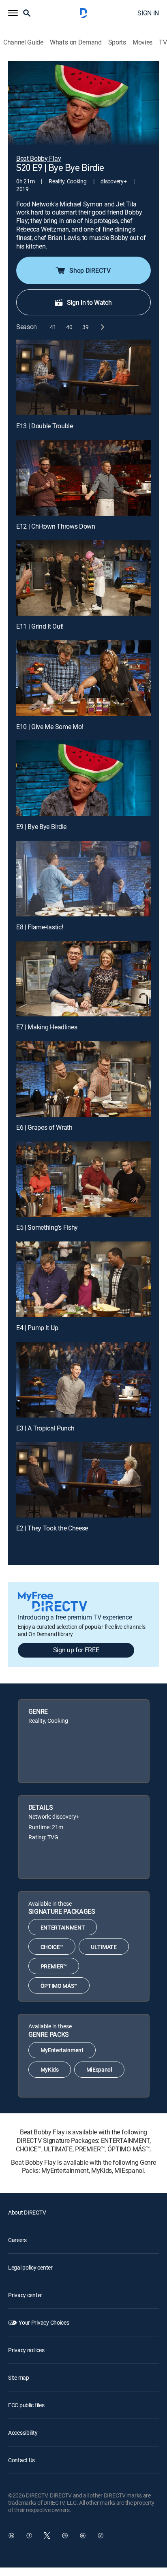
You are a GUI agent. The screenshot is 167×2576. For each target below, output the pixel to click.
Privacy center (25, 2295)
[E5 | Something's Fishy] (83, 1179)
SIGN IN (148, 13)
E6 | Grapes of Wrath (44, 1127)
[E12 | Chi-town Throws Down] (83, 478)
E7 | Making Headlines (47, 1027)
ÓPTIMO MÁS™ (59, 1986)
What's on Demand (76, 42)
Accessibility (23, 2433)
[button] (13, 13)
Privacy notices (26, 2350)
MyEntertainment (62, 2050)
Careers (17, 2240)
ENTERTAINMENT (63, 1927)
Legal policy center (30, 2267)
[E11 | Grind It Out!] (83, 578)
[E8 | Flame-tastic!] (83, 879)
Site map (19, 2377)
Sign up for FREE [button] (76, 1650)
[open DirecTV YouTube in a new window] (83, 2536)
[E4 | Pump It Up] (83, 1279)
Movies (142, 42)
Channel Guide (23, 42)
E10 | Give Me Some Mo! (50, 727)
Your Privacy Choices (44, 2322)
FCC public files (26, 2405)
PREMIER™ (54, 1966)
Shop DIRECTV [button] (90, 270)
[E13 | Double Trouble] (83, 377)
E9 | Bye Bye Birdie (41, 827)
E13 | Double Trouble (45, 426)
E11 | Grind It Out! (40, 626)
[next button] (102, 327)
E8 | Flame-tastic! (40, 927)
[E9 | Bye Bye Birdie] (83, 778)
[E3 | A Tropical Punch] (83, 1380)
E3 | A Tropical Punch (45, 1428)
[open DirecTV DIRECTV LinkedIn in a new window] (11, 2536)
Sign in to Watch (89, 302)
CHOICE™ (52, 1947)
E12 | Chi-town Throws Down (56, 526)
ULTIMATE (104, 1947)
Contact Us (21, 2460)
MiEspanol (99, 2069)
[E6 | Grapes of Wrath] (83, 1079)
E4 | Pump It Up (37, 1328)
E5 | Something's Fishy (47, 1227)
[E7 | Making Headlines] (83, 979)
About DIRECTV (27, 2212)
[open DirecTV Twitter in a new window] (47, 2536)
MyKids (50, 2069)
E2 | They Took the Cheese (52, 1528)
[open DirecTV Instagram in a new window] (65, 2536)
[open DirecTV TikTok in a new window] (101, 2536)
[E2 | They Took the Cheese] (83, 1480)
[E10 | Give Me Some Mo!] (83, 678)
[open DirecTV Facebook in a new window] (29, 2536)
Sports (117, 42)
